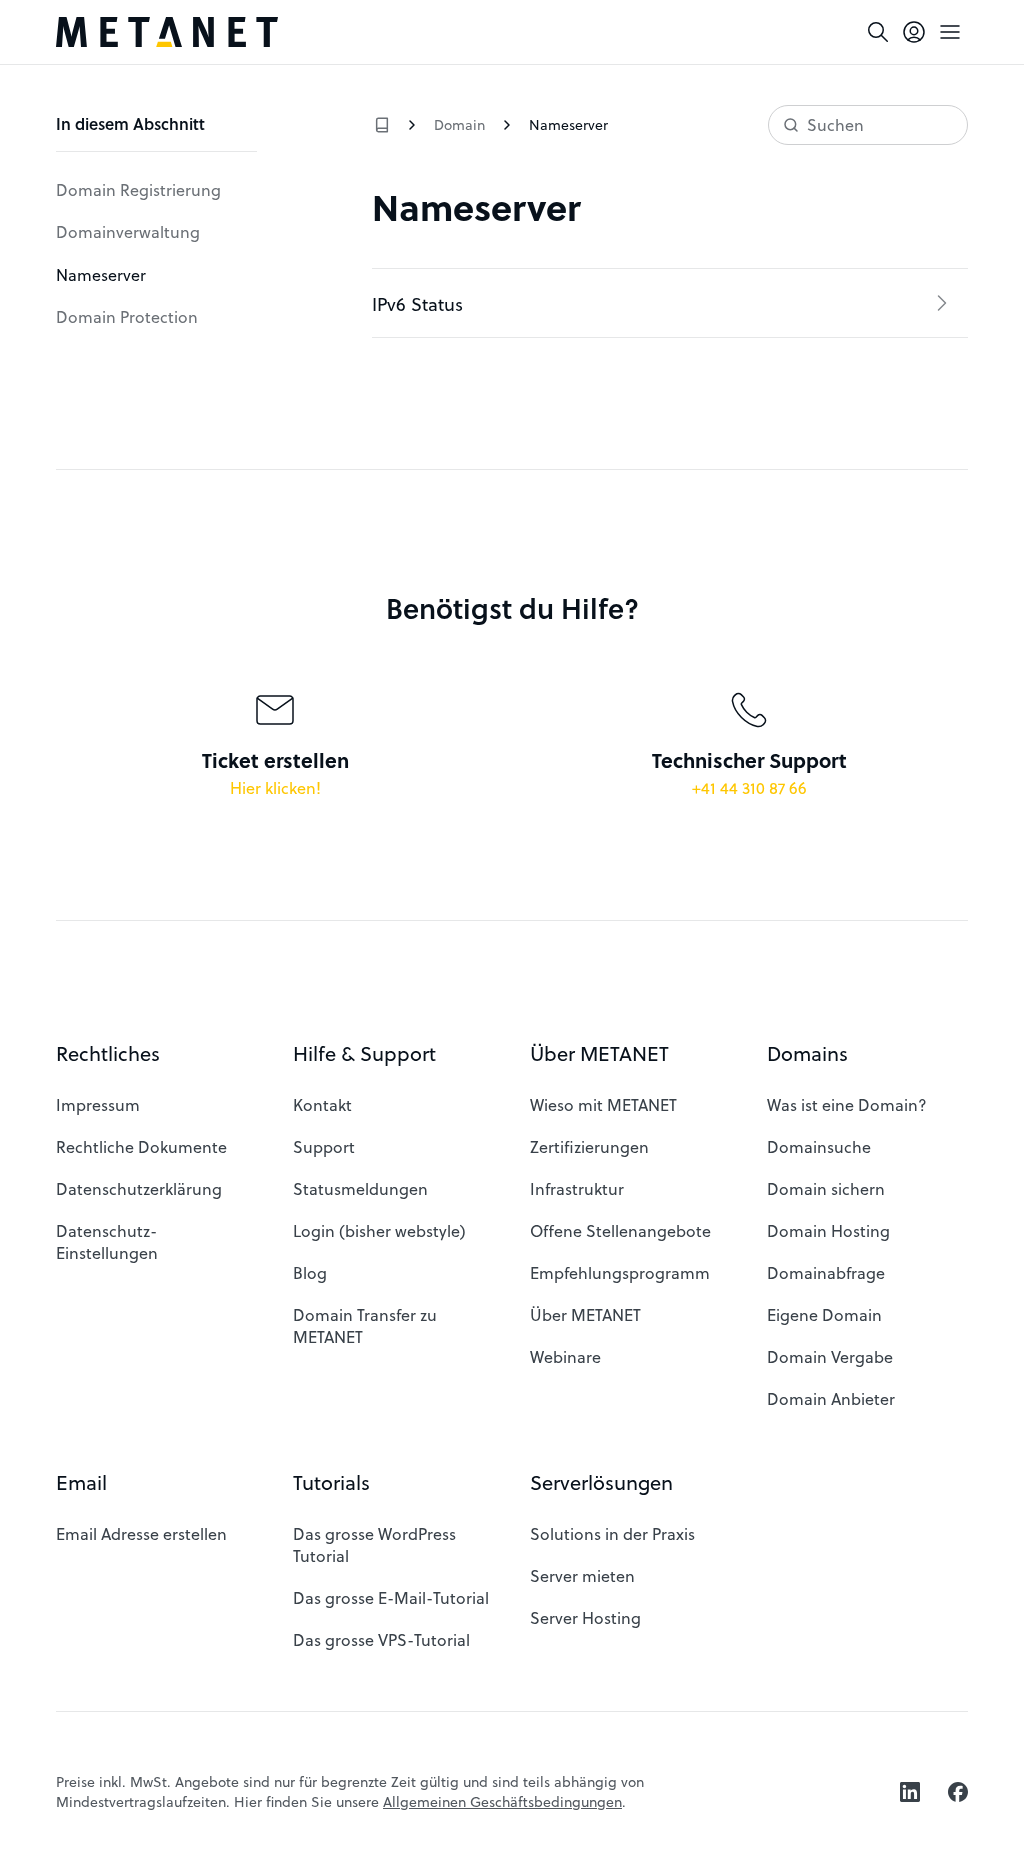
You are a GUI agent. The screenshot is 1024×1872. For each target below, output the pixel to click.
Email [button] (81, 1482)
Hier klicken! (275, 787)
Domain (459, 124)
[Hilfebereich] (382, 125)
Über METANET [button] (599, 1053)
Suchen (835, 124)
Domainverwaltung (128, 231)
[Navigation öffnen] (950, 32)
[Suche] (878, 32)
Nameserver (101, 274)
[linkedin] (910, 1792)
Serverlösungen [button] (601, 1482)
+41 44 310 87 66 (749, 787)
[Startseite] (167, 32)
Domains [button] (807, 1053)
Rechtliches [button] (108, 1053)
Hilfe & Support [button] (364, 1053)
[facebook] (958, 1792)
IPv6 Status (417, 303)
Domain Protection (127, 316)
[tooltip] (914, 32)
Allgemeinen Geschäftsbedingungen (502, 1801)
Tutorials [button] (331, 1482)
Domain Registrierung (138, 189)
